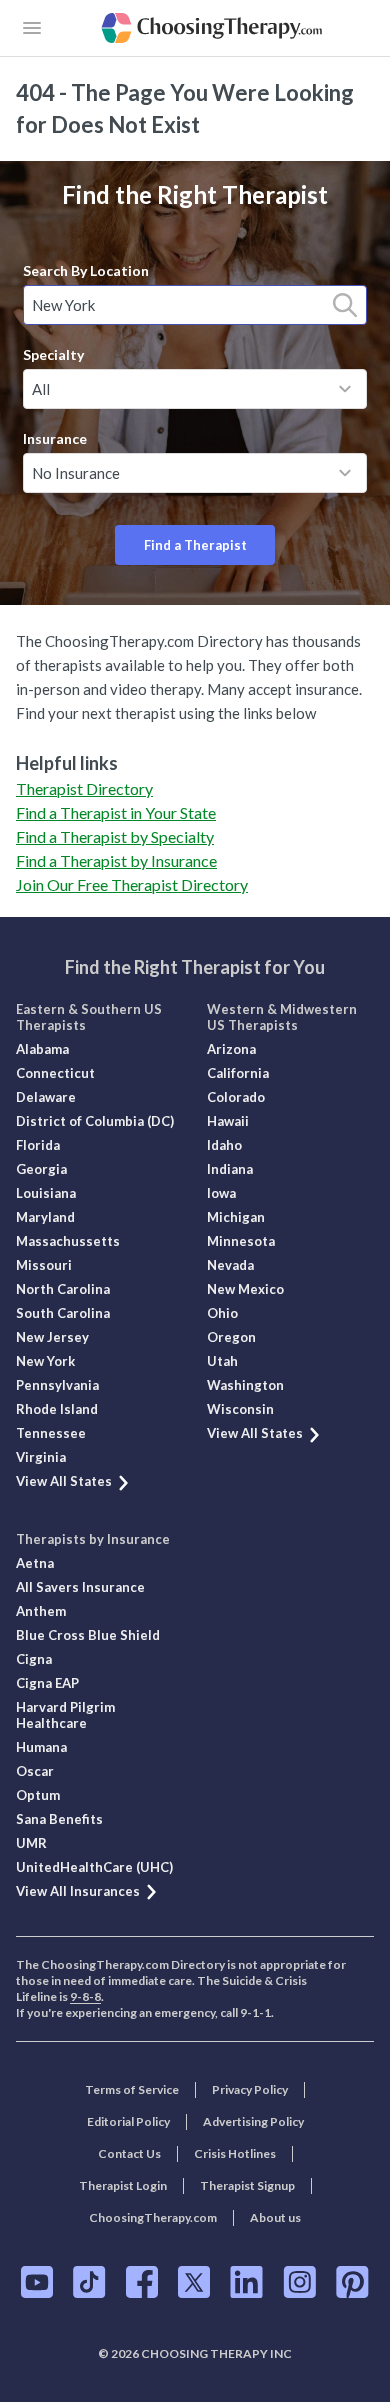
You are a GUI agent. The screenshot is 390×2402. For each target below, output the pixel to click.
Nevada (230, 1265)
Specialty (53, 354)
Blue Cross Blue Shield (88, 1635)
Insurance (55, 438)
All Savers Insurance (80, 1587)
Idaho (224, 1145)
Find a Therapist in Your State (116, 812)
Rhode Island (57, 1409)
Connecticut (55, 1073)
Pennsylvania (57, 1385)
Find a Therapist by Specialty (115, 836)
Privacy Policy (250, 2089)
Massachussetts (68, 1241)
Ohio (222, 1313)
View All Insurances (78, 1891)
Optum (38, 1795)
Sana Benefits (59, 1819)
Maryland (45, 1217)
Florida (38, 1145)
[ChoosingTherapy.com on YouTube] (37, 2282)
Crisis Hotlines (235, 2153)
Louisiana (46, 1193)
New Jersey (52, 1337)
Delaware (46, 1097)
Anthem (41, 1611)
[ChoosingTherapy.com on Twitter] (194, 2282)
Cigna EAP (47, 1683)
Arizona (231, 1049)
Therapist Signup (247, 2185)
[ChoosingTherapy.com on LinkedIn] (246, 2282)
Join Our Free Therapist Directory (132, 884)
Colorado (236, 1097)
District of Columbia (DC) (95, 1121)
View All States (64, 1481)
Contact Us (129, 2153)
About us (275, 2217)
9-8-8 (85, 1996)
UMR (31, 1843)
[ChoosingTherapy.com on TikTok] (89, 2282)
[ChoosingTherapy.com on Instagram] (299, 2282)
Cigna (34, 1659)
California (238, 1073)
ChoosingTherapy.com (153, 2217)
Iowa (221, 1193)
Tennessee (51, 1433)
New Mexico (245, 1289)
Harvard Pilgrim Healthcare (65, 1715)
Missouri (44, 1265)
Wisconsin (240, 1409)
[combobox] (195, 305)
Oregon (231, 1337)
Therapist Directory (84, 788)
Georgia (41, 1169)
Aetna (35, 1563)
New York (45, 1361)
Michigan (236, 1217)
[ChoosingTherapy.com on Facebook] (142, 2282)
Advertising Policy (253, 2121)
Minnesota (241, 1241)
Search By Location (86, 270)
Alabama (42, 1049)
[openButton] (32, 28)
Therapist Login (123, 2185)
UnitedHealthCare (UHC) (94, 1867)
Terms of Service (132, 2089)
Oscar (35, 1771)
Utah (222, 1361)
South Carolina (63, 1313)
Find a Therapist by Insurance (116, 860)
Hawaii (228, 1121)
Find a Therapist (195, 545)
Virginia (41, 1457)
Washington (245, 1385)
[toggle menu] (345, 389)
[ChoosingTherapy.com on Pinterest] (352, 2282)
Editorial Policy (128, 2121)
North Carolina (63, 1289)
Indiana (230, 1169)
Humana (41, 1747)
